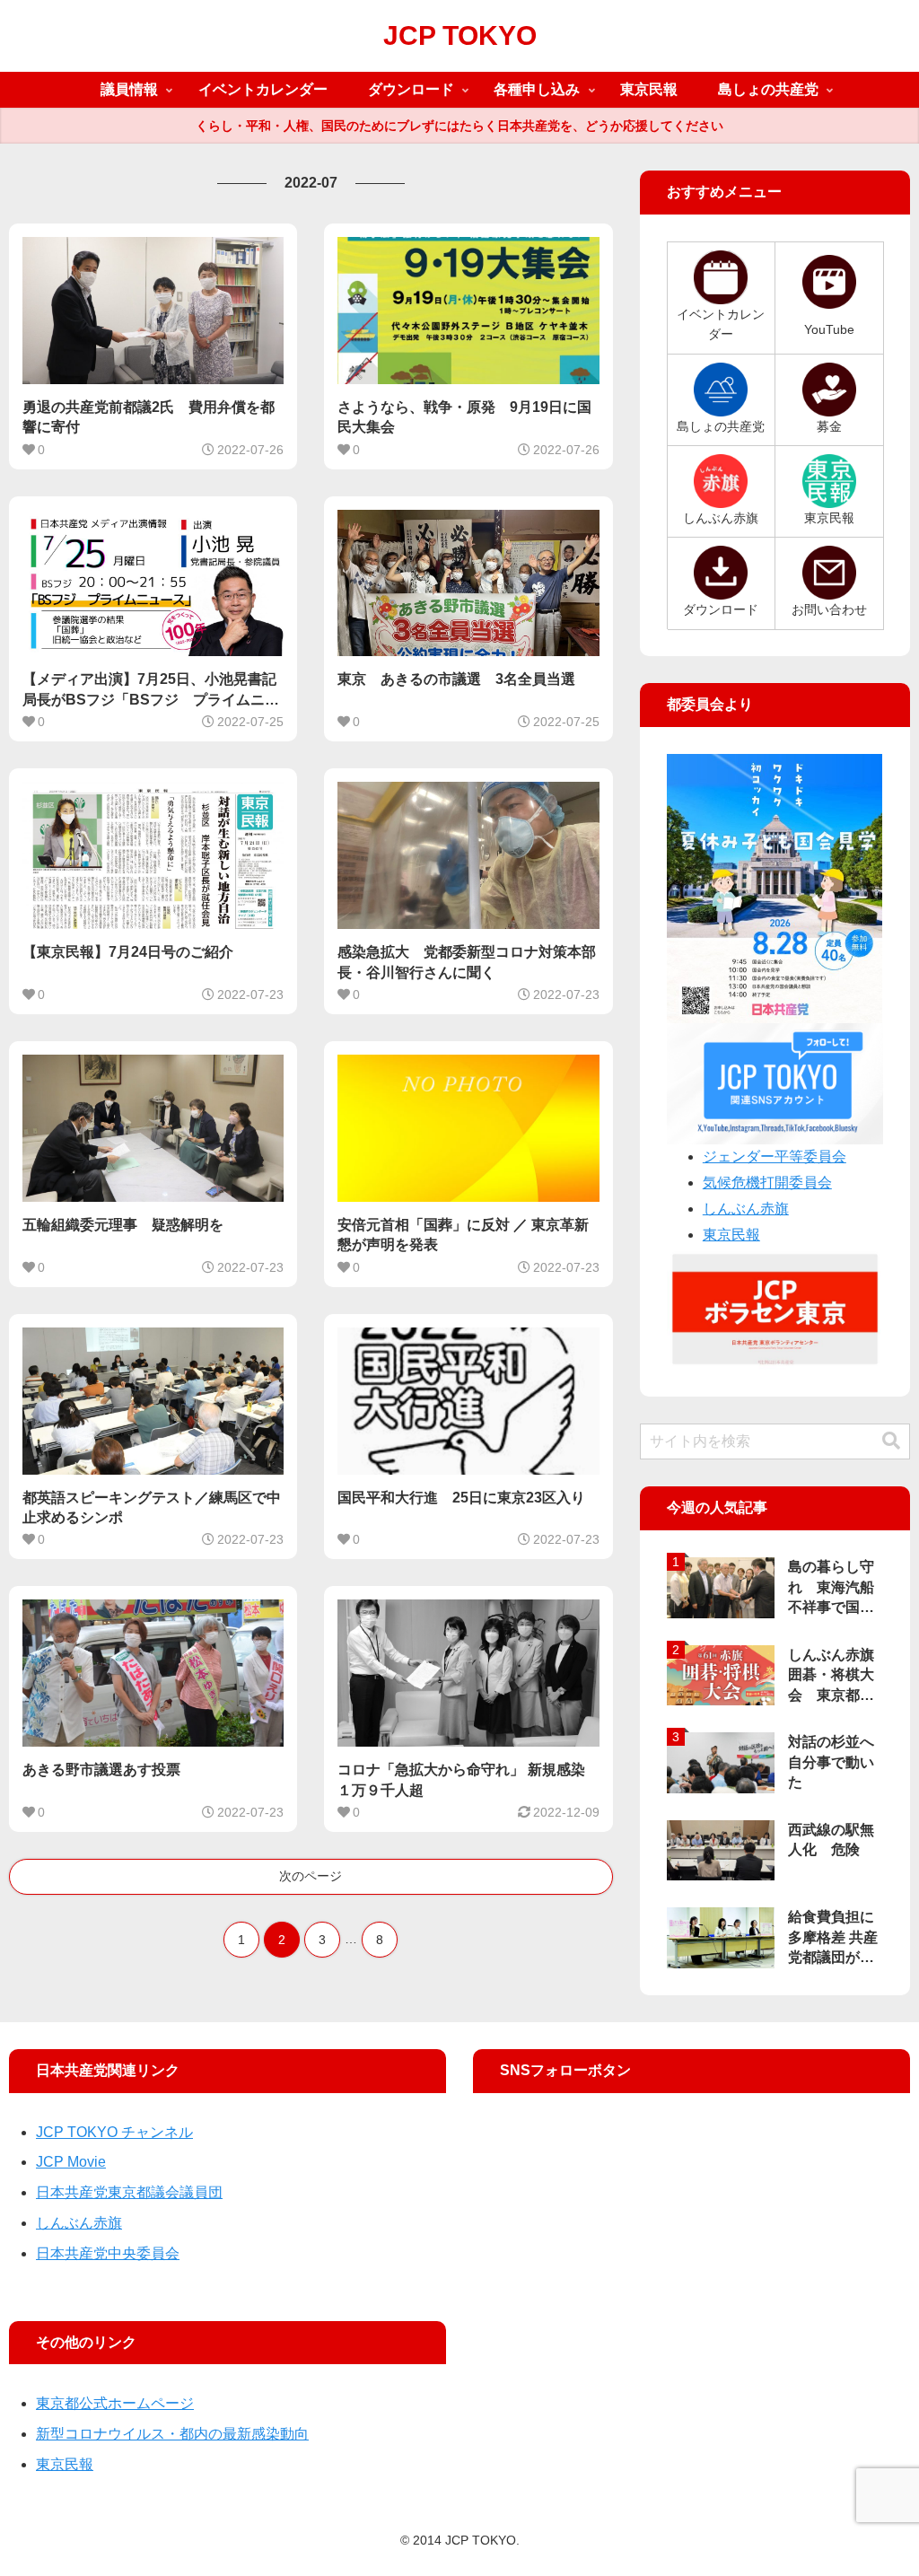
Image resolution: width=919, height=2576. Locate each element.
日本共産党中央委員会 (108, 2253)
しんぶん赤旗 (746, 1209)
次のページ (311, 1876)
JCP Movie (71, 2162)
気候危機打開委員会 (767, 1183)
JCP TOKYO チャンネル (114, 2132)
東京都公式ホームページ (115, 2403)
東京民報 (731, 1235)
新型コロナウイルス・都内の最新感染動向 (172, 2434)
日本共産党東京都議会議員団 (129, 2192)
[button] (891, 1441)
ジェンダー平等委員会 (775, 1157)
